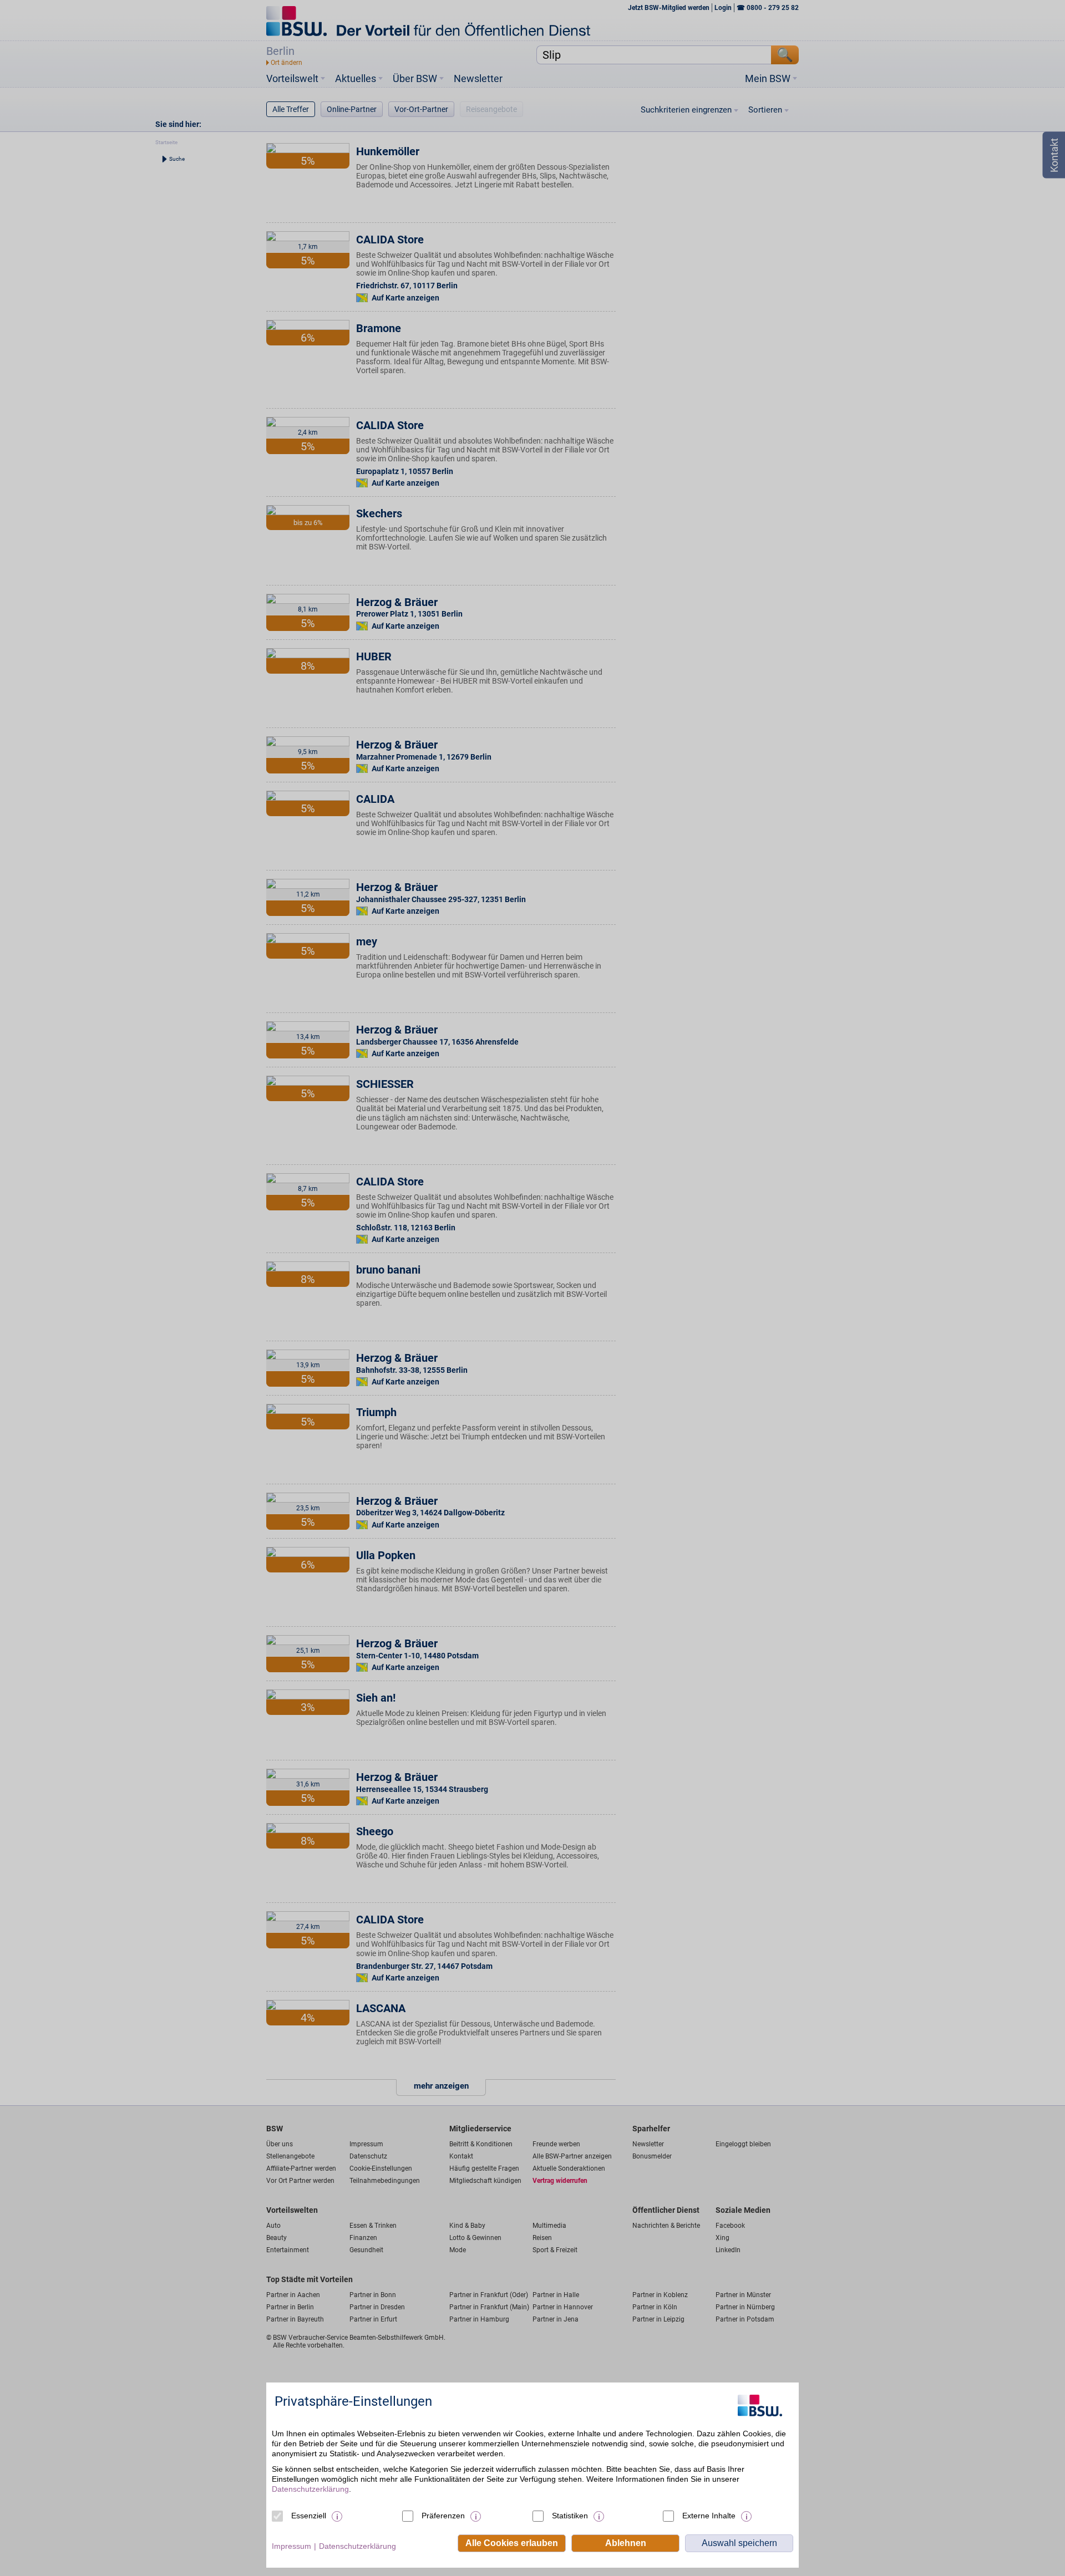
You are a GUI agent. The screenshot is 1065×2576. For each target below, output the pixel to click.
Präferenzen (443, 2516)
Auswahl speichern (739, 2543)
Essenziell (309, 2516)
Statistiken (570, 2516)
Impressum (291, 2546)
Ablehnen (626, 2543)
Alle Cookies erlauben (512, 2543)
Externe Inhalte (709, 2516)
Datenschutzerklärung (310, 2489)
